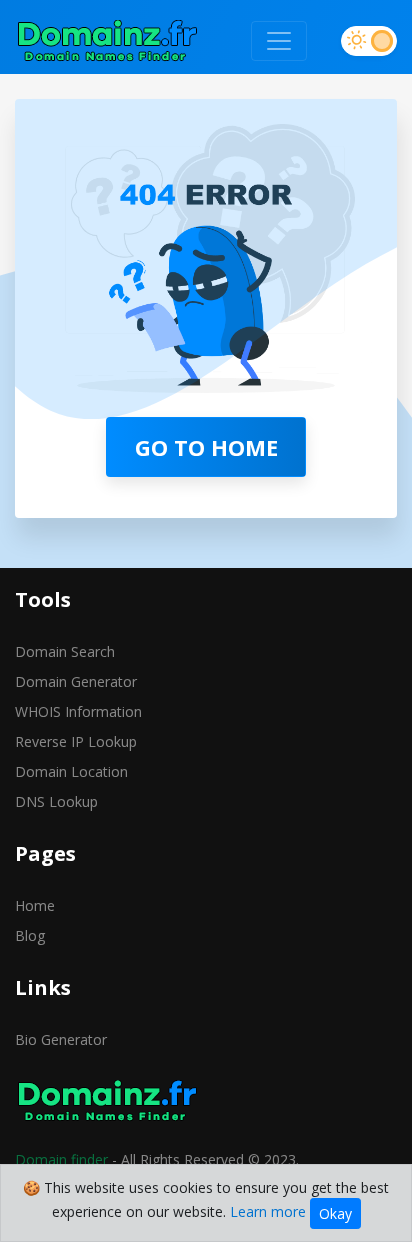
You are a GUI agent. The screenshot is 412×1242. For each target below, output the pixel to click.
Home (35, 905)
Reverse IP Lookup (76, 741)
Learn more (268, 1211)
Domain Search (65, 651)
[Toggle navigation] (279, 41)
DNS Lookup (56, 801)
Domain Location (71, 771)
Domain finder (61, 1159)
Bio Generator (61, 1039)
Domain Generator (76, 681)
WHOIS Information (78, 711)
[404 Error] (107, 41)
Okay (335, 1213)
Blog (30, 935)
